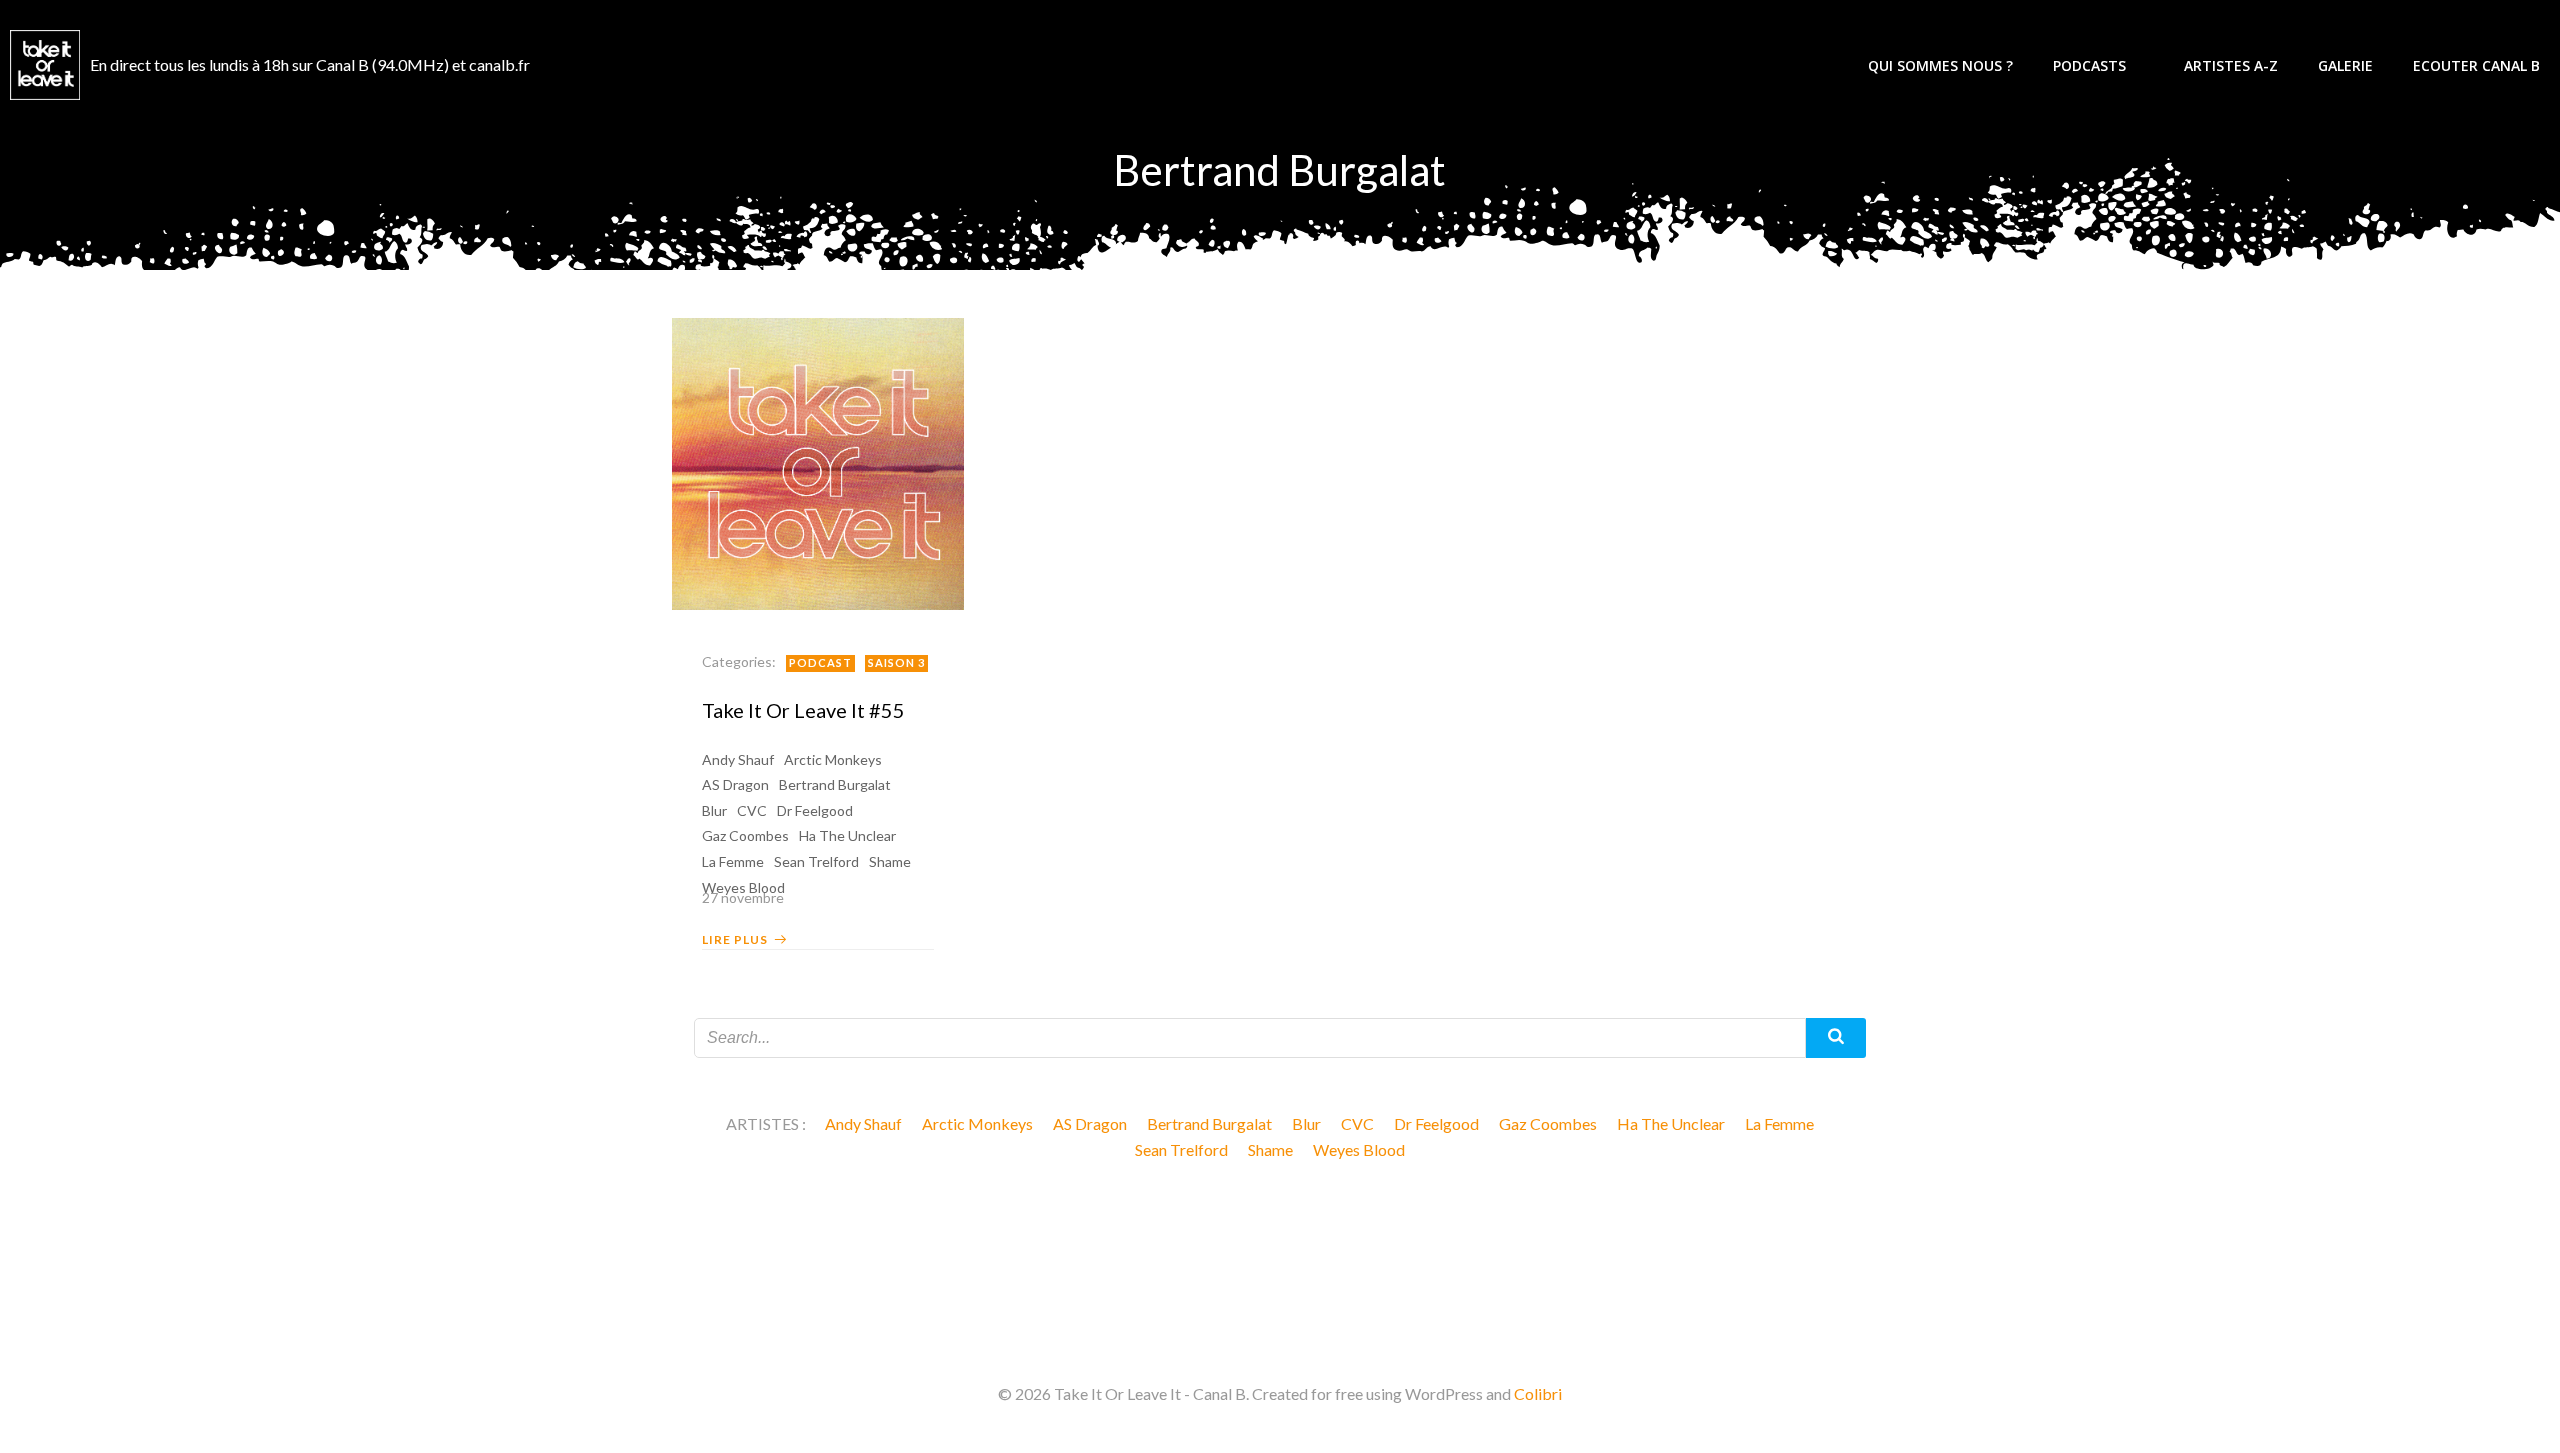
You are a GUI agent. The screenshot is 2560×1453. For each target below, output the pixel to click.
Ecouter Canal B (2476, 65)
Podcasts (2089, 65)
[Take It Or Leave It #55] (818, 461)
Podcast (820, 662)
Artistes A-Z (2231, 65)
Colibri (1538, 1393)
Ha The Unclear (847, 835)
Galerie (2345, 65)
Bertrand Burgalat (835, 784)
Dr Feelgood (815, 810)
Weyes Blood (1359, 1149)
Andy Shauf (738, 759)
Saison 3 (896, 662)
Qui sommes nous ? (1940, 65)
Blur (714, 810)
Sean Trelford (816, 861)
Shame (890, 861)
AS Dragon (735, 784)
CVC (752, 810)
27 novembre (743, 897)
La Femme (733, 861)
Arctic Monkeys (833, 759)
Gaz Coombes (745, 835)
